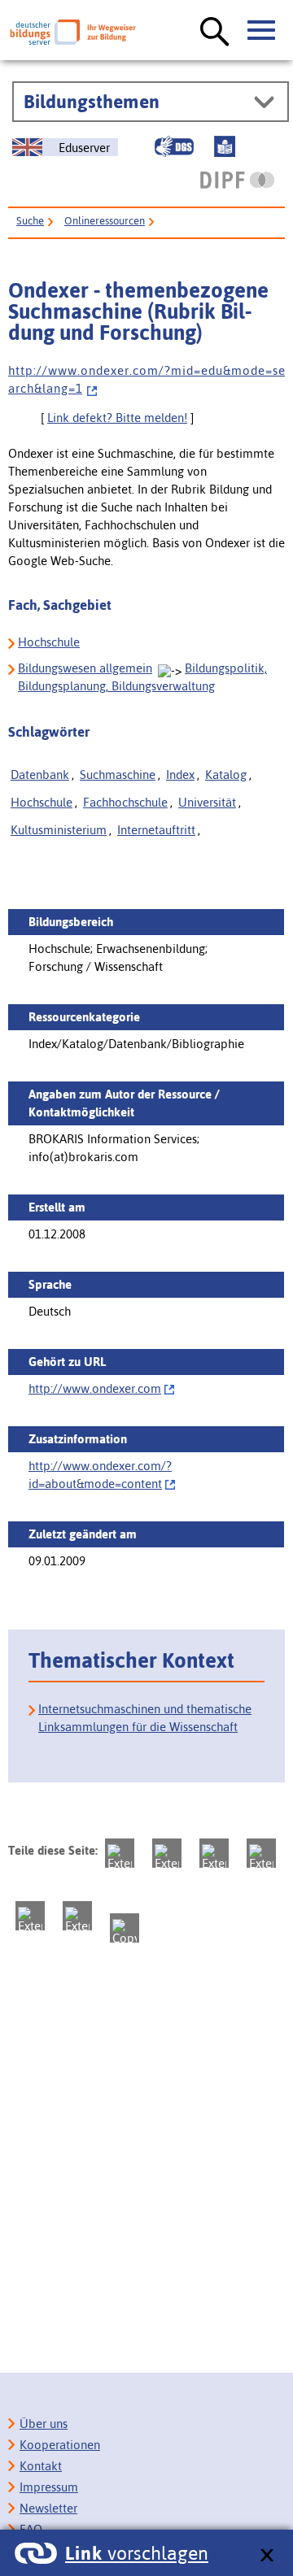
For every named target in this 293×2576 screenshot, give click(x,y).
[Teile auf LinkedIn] (30, 1916)
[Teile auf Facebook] (167, 1853)
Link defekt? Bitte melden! (117, 418)
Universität (207, 802)
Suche (30, 221)
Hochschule (49, 642)
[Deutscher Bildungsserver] (73, 32)
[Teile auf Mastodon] (120, 1853)
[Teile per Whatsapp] (261, 1853)
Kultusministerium (59, 830)
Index (180, 775)
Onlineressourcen (105, 221)
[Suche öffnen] (215, 33)
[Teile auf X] (214, 1853)
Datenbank (40, 775)
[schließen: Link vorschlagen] (267, 2556)
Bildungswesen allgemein (85, 668)
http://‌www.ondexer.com (95, 1388)
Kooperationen (60, 2445)
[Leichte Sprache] (225, 146)
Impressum (49, 2487)
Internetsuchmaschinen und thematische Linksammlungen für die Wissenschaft (145, 1718)
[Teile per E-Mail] (77, 1916)
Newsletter (48, 2508)
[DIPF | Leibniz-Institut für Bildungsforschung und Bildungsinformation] (237, 180)
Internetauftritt (156, 830)
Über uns (44, 2424)
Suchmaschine (118, 775)
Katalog (226, 775)
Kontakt (41, 2466)
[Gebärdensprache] (174, 146)
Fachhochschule (125, 802)
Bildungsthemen (92, 102)
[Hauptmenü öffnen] (262, 31)
